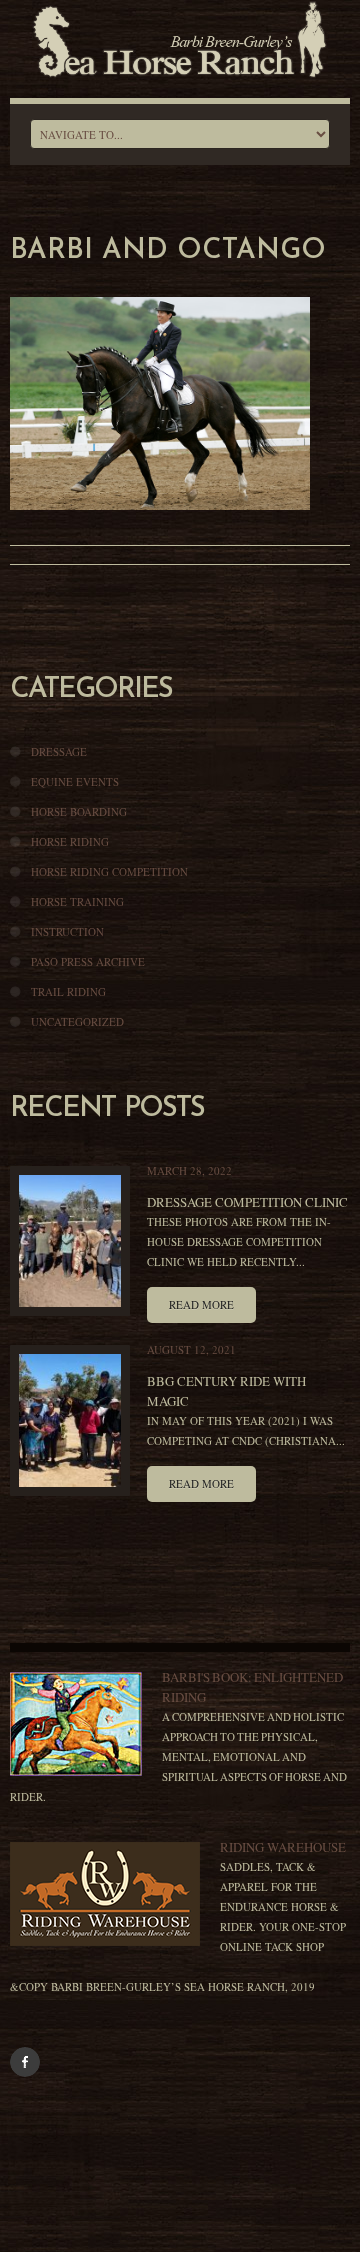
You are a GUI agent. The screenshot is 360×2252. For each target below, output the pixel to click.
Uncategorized (77, 1021)
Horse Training (77, 901)
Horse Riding (70, 841)
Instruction (67, 931)
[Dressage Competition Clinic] (70, 1241)
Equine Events (75, 781)
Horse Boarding (79, 811)
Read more (201, 1304)
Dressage (59, 751)
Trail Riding (68, 991)
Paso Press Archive (88, 961)
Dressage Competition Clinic (247, 1202)
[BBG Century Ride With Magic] (70, 1420)
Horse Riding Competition (109, 871)
